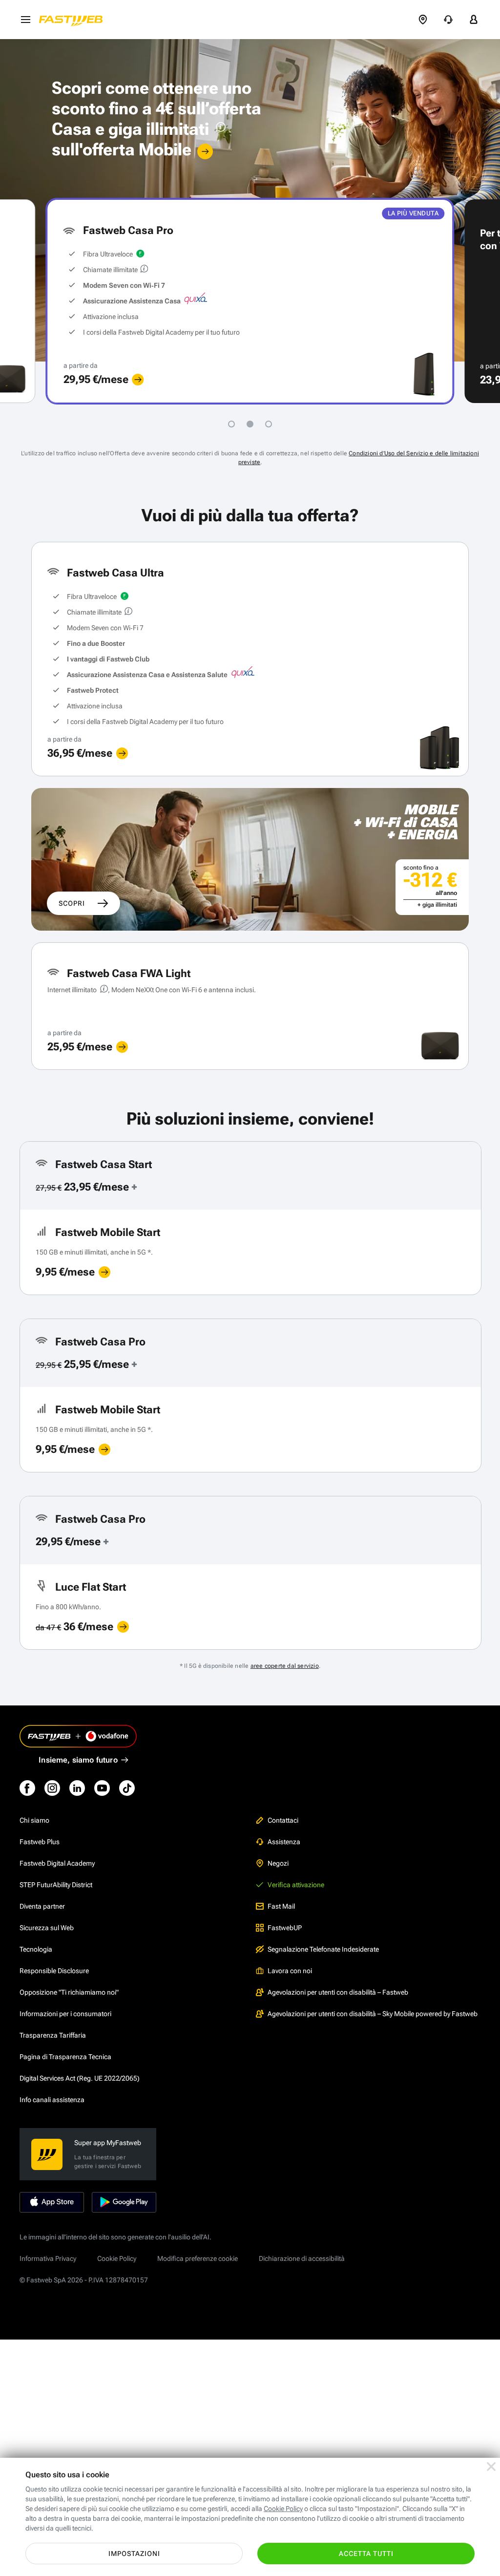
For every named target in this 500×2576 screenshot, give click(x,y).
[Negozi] (423, 20)
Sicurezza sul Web (47, 1928)
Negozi (278, 1863)
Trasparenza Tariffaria (53, 2035)
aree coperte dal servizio (285, 1666)
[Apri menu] (25, 20)
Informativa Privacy (48, 2258)
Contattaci (283, 1820)
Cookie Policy (117, 2258)
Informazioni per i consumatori (65, 2014)
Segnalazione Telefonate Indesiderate (323, 1949)
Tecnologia (36, 1949)
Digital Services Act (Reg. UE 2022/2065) (80, 2078)
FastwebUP (285, 1928)
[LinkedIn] (77, 1788)
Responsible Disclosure (54, 1971)
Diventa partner (42, 1906)
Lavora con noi (290, 1971)
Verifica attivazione (296, 1885)
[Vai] (205, 151)
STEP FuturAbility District (56, 1885)
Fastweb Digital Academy (57, 1863)
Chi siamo (34, 1820)
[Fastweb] (74, 20)
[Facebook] (27, 1788)
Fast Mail (281, 1906)
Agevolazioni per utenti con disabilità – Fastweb (338, 1992)
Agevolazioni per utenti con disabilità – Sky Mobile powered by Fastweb (373, 2014)
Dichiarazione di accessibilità (302, 2258)
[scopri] (138, 380)
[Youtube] (102, 1788)
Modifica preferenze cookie (198, 2258)
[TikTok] (127, 1788)
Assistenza (284, 1842)
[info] (219, 129)
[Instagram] (52, 1788)
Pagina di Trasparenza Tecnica (65, 2057)
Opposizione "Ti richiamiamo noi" (69, 1992)
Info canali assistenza (52, 2100)
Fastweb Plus (40, 1842)
